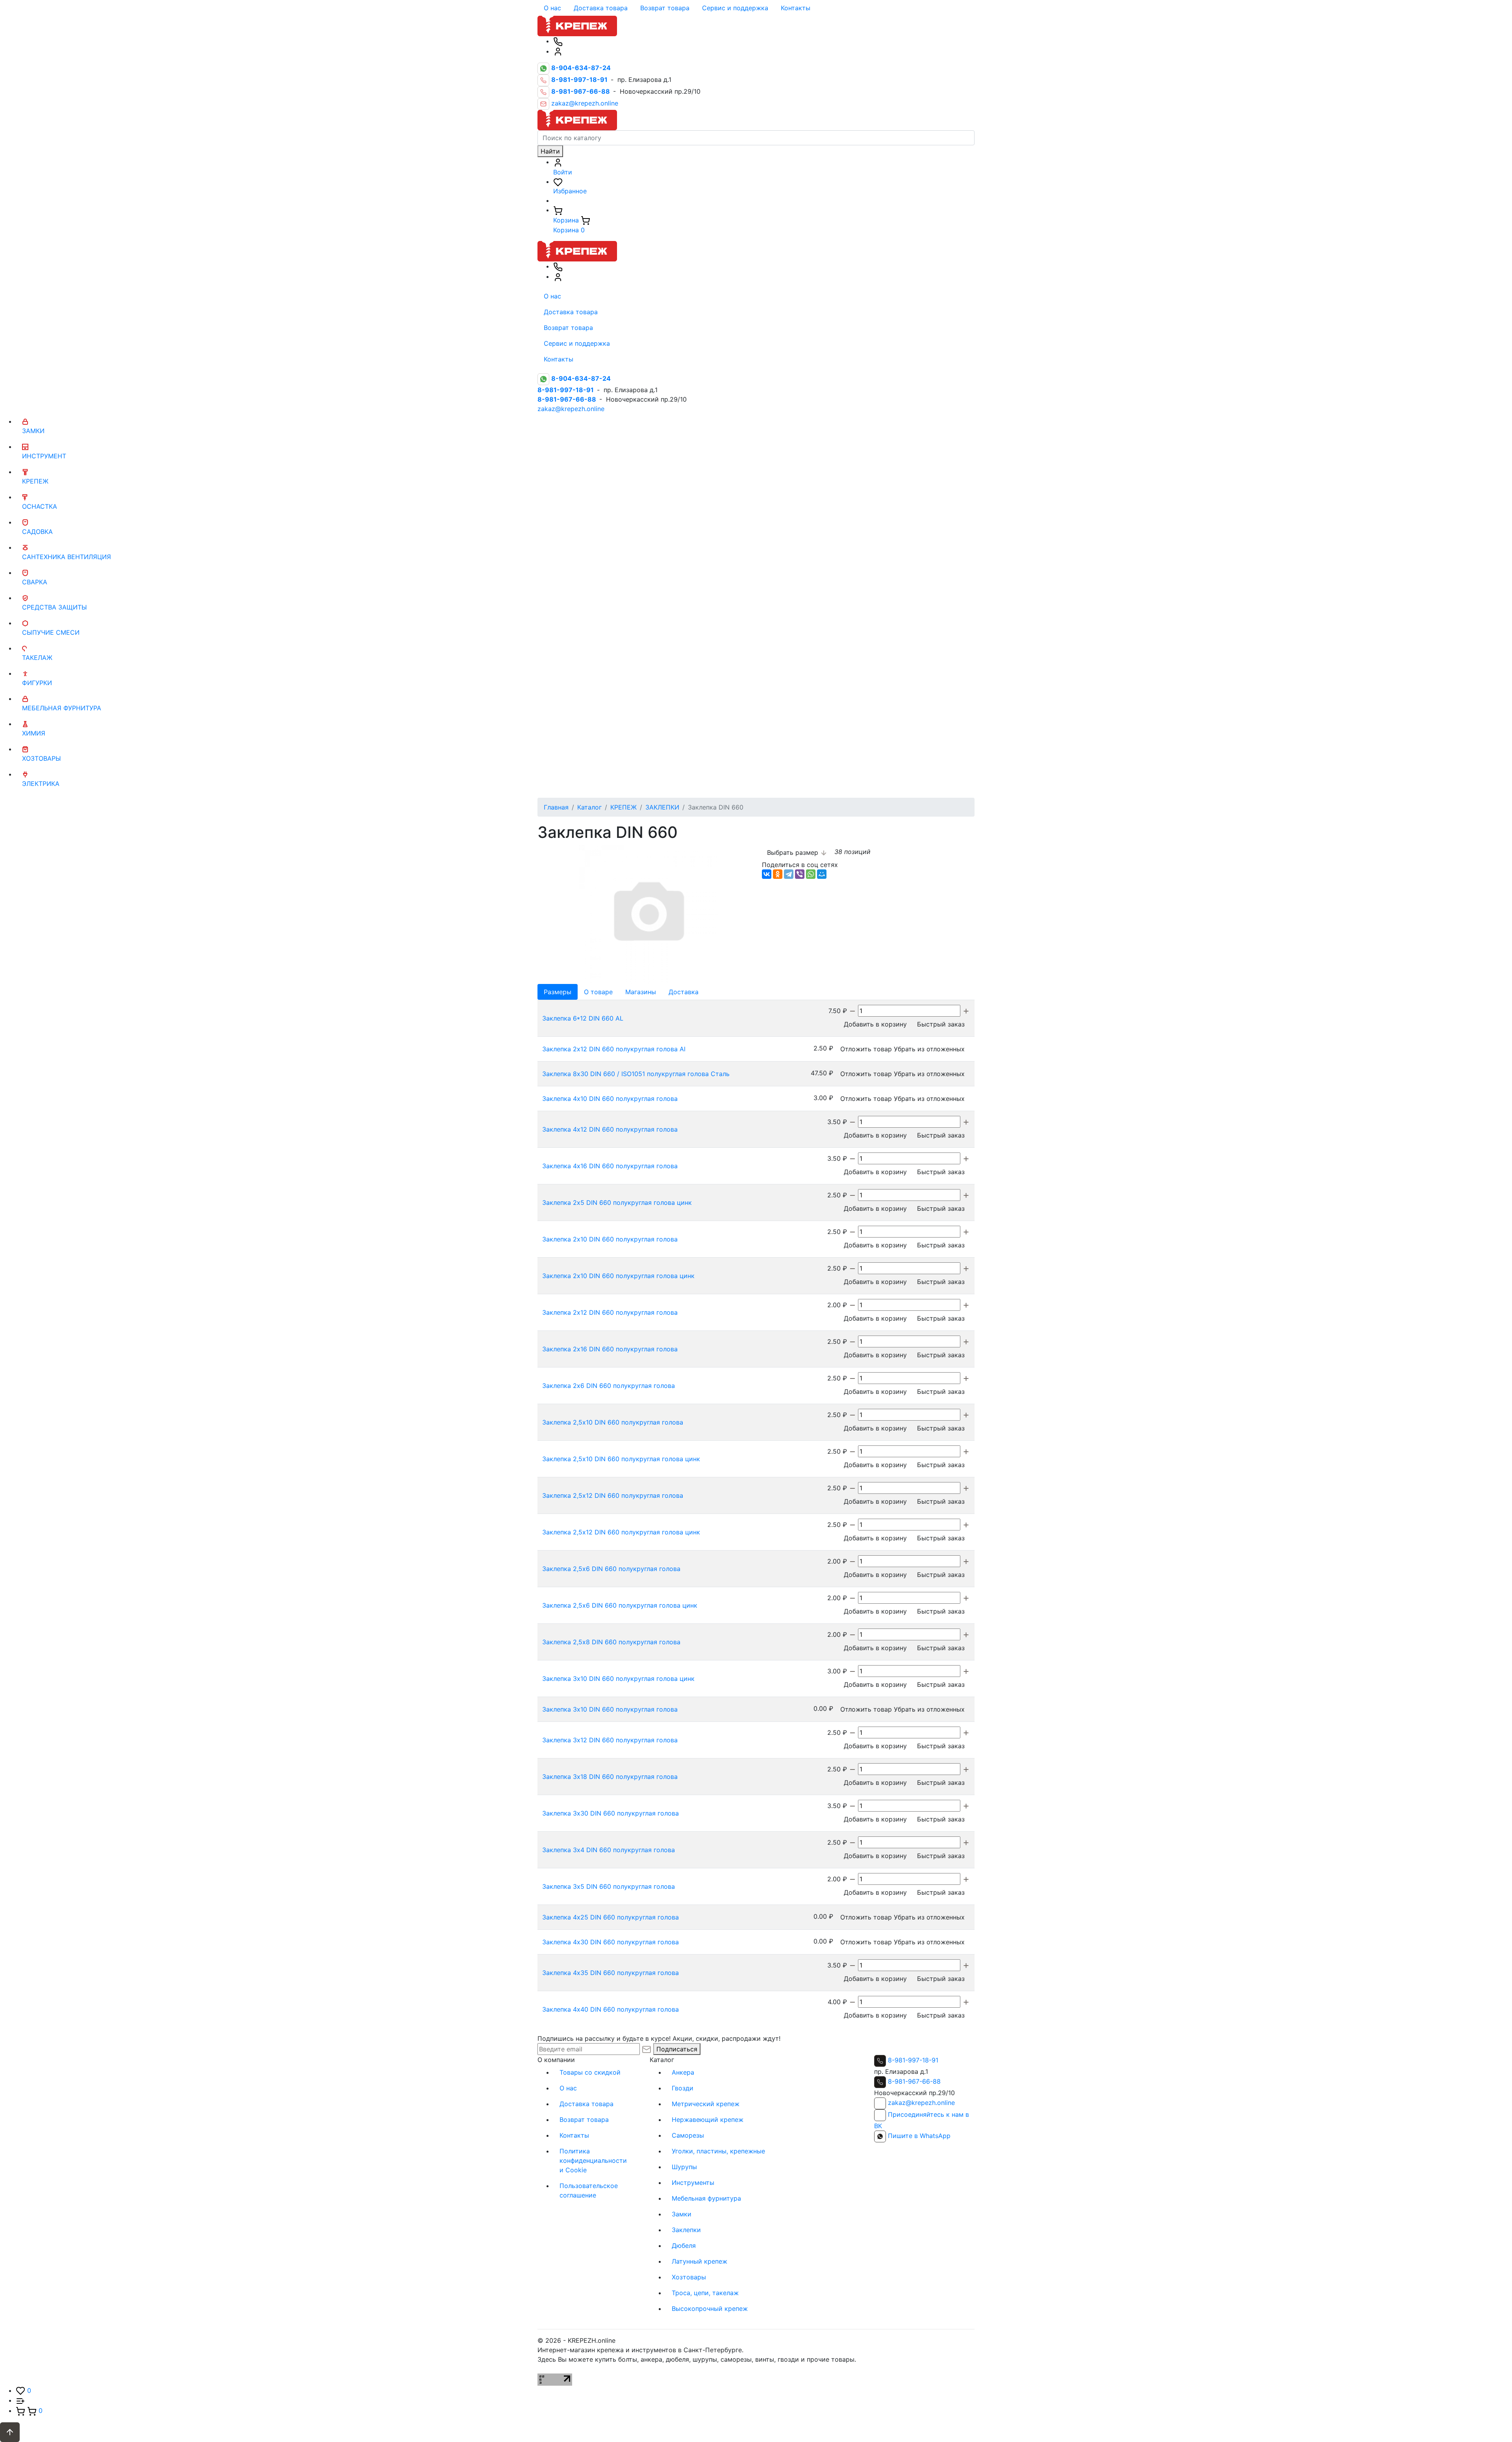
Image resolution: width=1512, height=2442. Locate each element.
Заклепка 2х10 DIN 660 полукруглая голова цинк (618, 1276)
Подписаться (677, 2049)
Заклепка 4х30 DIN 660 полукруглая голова (611, 1942)
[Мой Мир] (822, 874)
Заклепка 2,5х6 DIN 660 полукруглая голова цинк (620, 1605)
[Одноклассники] (778, 874)
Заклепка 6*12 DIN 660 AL (583, 1018)
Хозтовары (689, 2277)
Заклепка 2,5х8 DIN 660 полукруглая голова (611, 1642)
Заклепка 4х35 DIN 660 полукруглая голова (611, 1973)
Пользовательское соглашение (589, 2190)
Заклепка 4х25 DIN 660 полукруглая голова (611, 1917)
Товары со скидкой (590, 2072)
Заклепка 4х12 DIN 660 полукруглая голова (610, 1129)
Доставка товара (601, 8)
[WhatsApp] (811, 874)
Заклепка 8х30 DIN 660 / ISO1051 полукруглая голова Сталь (636, 1074)
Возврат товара (665, 8)
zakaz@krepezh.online (585, 104)
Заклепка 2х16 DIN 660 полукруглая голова (610, 1349)
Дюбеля (684, 2246)
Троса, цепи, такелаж (705, 2293)
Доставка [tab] (684, 992)
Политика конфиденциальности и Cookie (593, 2160)
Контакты (796, 8)
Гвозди (683, 2088)
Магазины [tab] (641, 992)
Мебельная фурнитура (706, 2198)
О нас (552, 8)
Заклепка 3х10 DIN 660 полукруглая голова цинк (618, 1679)
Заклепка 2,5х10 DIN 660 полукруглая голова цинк (621, 1459)
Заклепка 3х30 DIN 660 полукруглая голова (611, 1813)
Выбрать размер (794, 852)
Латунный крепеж (699, 2261)
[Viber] (800, 874)
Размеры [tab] (558, 992)
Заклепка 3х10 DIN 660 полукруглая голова (610, 1709)
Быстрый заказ (941, 1024)
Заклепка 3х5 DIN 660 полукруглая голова (609, 1886)
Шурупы (684, 2167)
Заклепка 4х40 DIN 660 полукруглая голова (611, 2009)
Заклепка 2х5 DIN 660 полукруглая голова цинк (617, 1202)
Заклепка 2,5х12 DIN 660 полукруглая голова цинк (621, 1532)
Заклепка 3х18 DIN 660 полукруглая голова (610, 1777)
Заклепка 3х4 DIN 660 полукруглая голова (609, 1850)
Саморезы (688, 2135)
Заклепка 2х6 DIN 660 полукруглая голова (609, 1386)
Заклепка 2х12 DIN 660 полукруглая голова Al (614, 1049)
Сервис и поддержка (735, 8)
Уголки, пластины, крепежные (718, 2151)
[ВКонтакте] (767, 874)
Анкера (683, 2072)
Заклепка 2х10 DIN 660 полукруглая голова (610, 1239)
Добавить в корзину (875, 1024)
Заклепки (686, 2230)
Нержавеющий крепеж (708, 2120)
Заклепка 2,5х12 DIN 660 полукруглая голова (613, 1495)
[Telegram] (789, 874)
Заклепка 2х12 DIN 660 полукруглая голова (610, 1312)
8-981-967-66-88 (914, 2081)
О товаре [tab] (598, 992)
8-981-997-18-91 (913, 2060)
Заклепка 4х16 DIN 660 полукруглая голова (610, 1166)
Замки (682, 2214)
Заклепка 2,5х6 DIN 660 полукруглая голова (611, 1569)
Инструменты (693, 2183)
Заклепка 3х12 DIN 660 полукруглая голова (610, 1740)
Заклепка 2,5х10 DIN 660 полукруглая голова (613, 1422)
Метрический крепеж (706, 2104)
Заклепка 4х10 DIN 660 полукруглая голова (610, 1099)
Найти (550, 151)
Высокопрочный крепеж (710, 2309)
